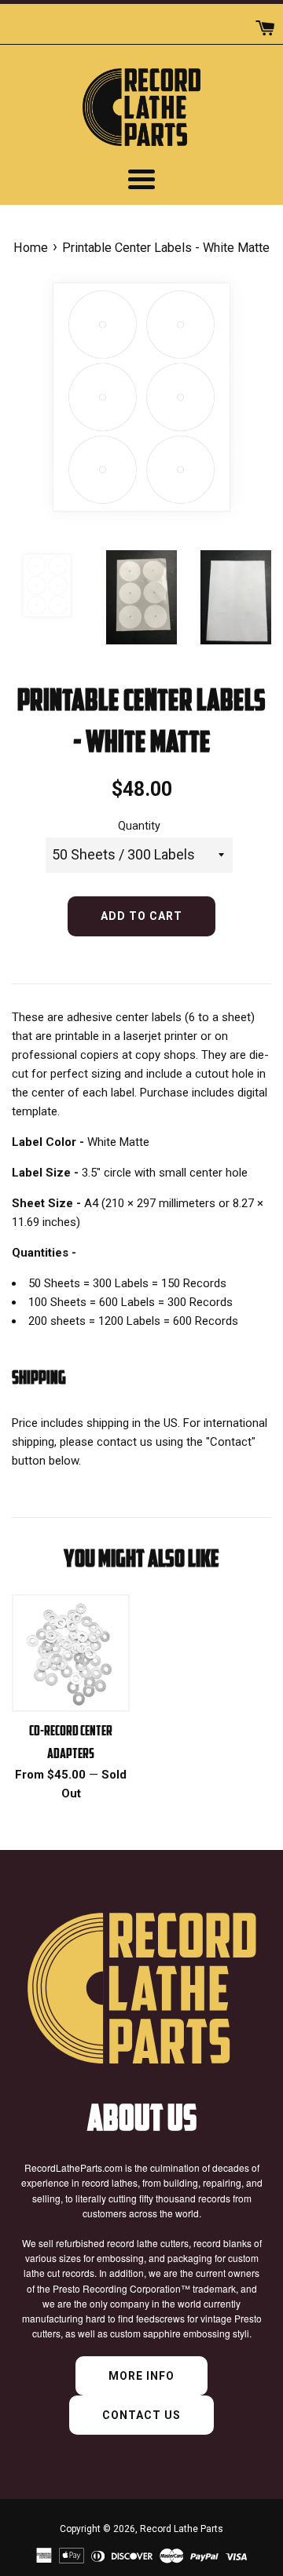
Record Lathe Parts (182, 2529)
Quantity (139, 826)
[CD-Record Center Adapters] (71, 1653)
